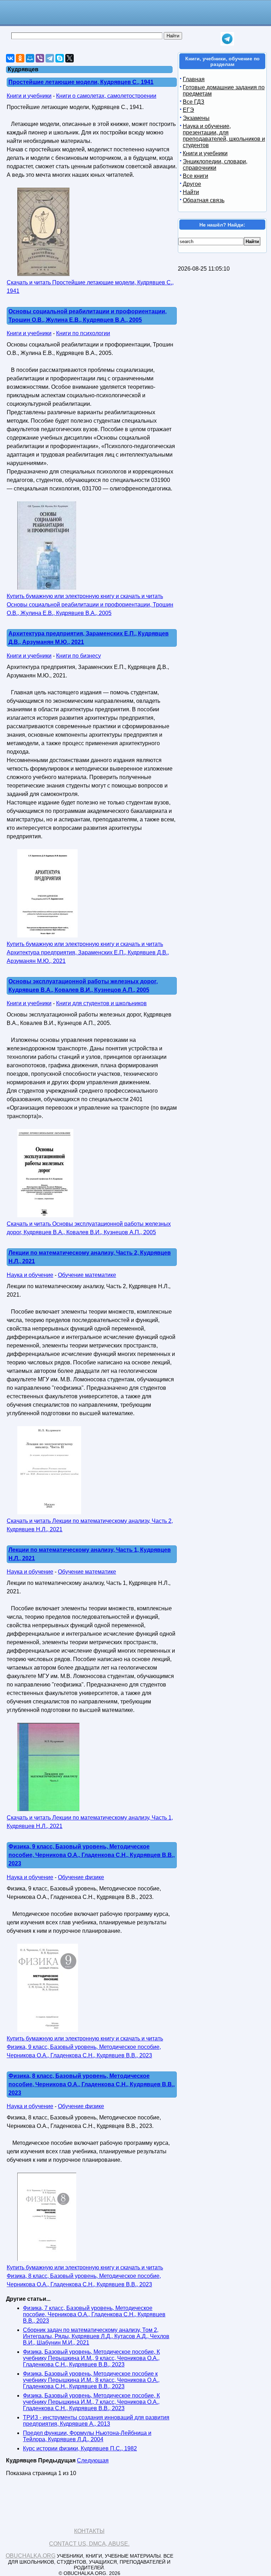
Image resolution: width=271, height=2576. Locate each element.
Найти (191, 192)
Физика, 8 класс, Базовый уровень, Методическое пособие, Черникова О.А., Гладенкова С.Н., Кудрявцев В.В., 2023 (92, 2084)
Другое (192, 184)
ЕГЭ (188, 110)
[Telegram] (50, 58)
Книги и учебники (29, 96)
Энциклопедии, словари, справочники (215, 165)
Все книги (195, 176)
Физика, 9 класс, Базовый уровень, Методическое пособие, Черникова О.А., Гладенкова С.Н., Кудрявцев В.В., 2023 (92, 1855)
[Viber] (40, 58)
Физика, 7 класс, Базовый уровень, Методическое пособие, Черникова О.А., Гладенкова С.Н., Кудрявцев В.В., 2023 (94, 2314)
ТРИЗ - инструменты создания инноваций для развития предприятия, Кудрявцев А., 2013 (96, 2421)
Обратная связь (204, 200)
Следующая (93, 2460)
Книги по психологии (83, 333)
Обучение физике (81, 1877)
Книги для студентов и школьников (101, 1003)
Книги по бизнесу (79, 656)
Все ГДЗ (194, 102)
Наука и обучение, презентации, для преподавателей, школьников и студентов (224, 136)
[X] (70, 58)
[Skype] (60, 58)
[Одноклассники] (20, 58)
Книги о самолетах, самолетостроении (106, 96)
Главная (194, 79)
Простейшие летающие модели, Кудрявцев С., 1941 (81, 82)
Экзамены (196, 118)
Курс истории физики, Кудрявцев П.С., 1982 (80, 2448)
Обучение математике (87, 1275)
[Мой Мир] (30, 58)
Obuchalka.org (31, 2556)
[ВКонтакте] (10, 58)
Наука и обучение (30, 1275)
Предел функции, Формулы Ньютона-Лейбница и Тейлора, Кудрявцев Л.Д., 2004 (87, 2436)
